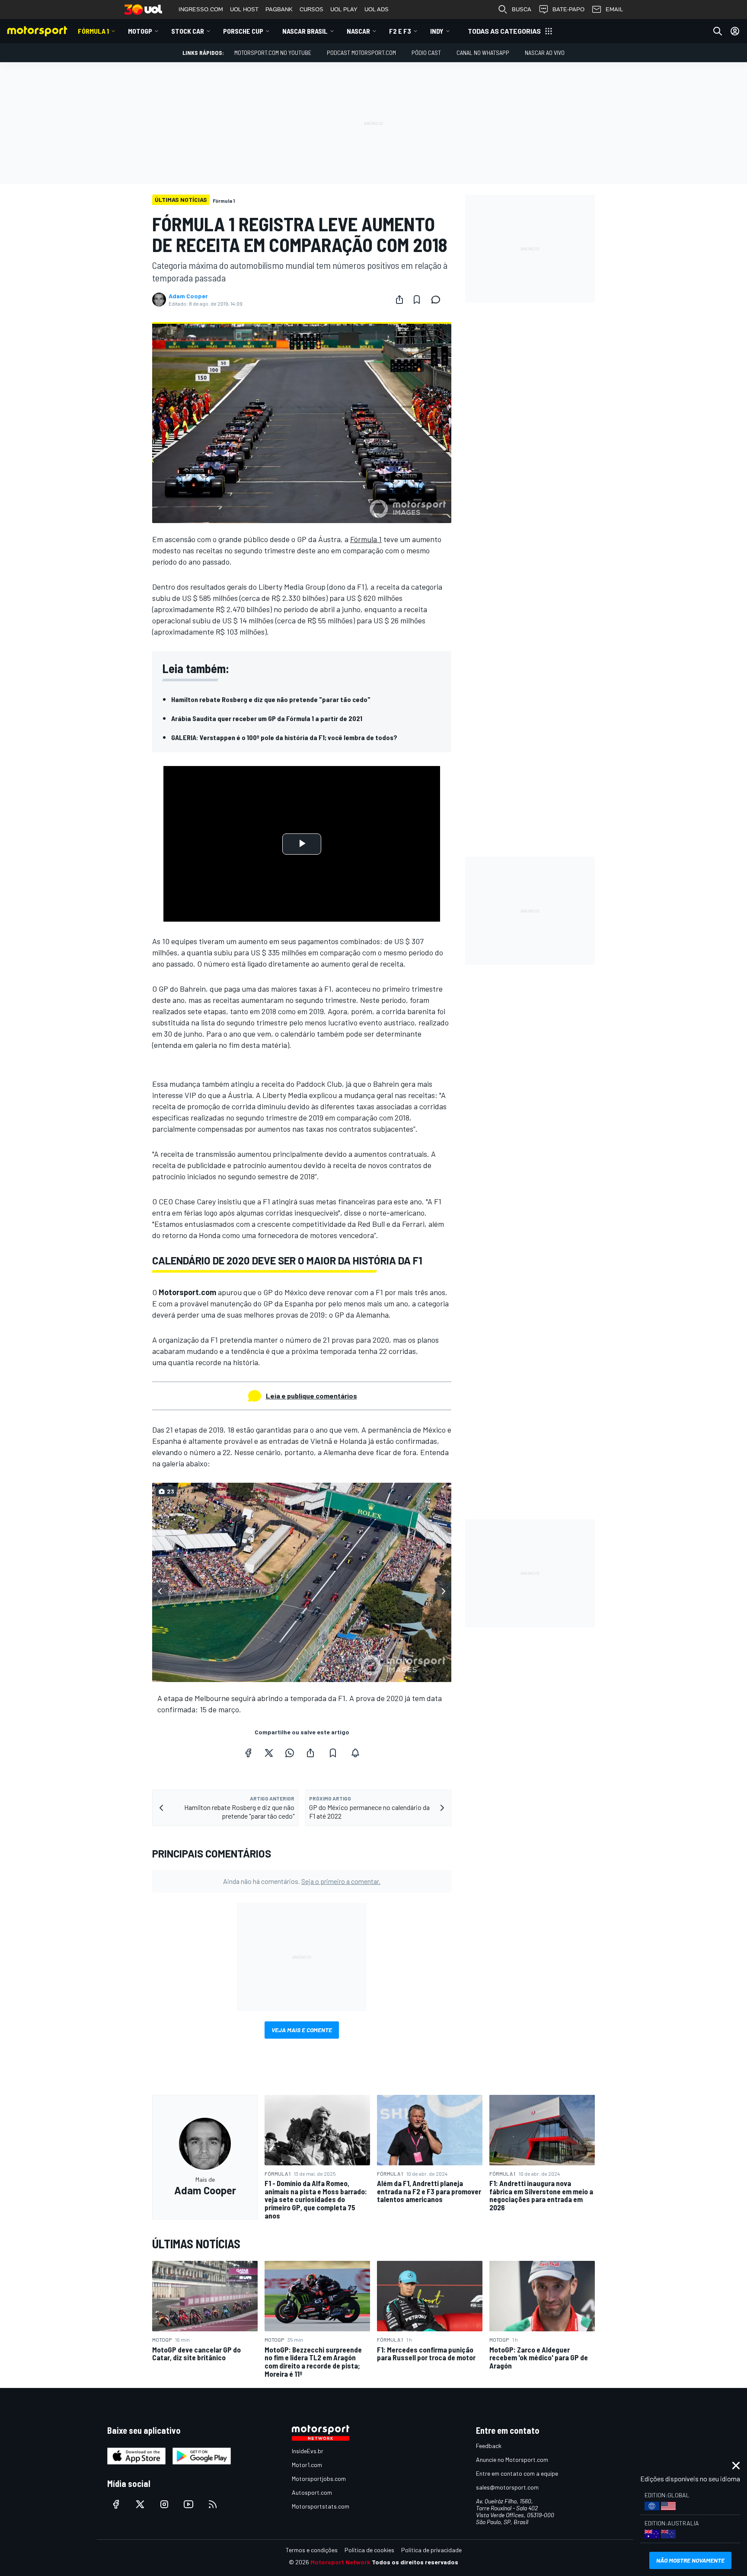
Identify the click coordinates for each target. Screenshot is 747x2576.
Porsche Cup (243, 31)
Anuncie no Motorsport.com (512, 2459)
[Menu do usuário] (735, 31)
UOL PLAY (344, 9)
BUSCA (522, 9)
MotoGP (140, 31)
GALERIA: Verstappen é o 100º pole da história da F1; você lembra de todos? (284, 737)
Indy (437, 31)
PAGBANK (279, 9)
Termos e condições (312, 2550)
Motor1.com (307, 2465)
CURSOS (311, 9)
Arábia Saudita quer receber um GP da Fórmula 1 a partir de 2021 (267, 718)
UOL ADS (377, 9)
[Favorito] (417, 300)
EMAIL (614, 9)
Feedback (489, 2446)
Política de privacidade (431, 2550)
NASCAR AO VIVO (545, 53)
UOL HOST (244, 9)
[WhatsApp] (290, 1753)
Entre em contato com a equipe (517, 2473)
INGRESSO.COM (201, 9)
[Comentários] (438, 300)
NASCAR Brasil (305, 31)
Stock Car (188, 31)
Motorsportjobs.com (319, 2479)
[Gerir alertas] (355, 1753)
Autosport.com (312, 2492)
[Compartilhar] (399, 300)
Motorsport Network (340, 2562)
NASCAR (358, 31)
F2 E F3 (400, 31)
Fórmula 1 (93, 31)
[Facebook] (248, 1753)
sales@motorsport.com (507, 2487)
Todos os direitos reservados (415, 2562)
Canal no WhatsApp (483, 53)
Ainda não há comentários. (302, 1881)
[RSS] (213, 2504)
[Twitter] (269, 1753)
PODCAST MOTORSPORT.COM (361, 53)
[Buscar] (718, 31)
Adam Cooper (188, 296)
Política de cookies (369, 2550)
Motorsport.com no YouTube (273, 53)
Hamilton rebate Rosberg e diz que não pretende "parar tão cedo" (271, 699)
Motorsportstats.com (321, 2506)
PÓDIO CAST (426, 53)
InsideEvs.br (308, 2451)
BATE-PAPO (568, 9)
